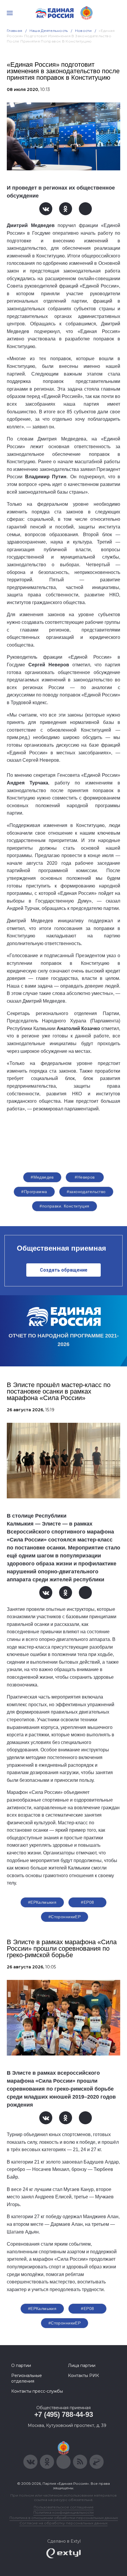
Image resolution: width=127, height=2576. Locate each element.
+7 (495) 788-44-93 (64, 2414)
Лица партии (82, 2365)
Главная (15, 31)
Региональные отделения (27, 2378)
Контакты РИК (83, 2376)
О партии (21, 2365)
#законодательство (86, 1192)
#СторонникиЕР (65, 1917)
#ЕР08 (87, 1902)
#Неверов (85, 1177)
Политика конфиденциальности (63, 2512)
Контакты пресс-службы (37, 2391)
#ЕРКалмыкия (42, 1902)
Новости (83, 31)
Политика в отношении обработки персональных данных (64, 2518)
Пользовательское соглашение (64, 2507)
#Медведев (42, 1177)
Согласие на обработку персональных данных (63, 2523)
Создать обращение (64, 1270)
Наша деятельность (49, 31)
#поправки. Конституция (64, 1206)
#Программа (34, 1192)
